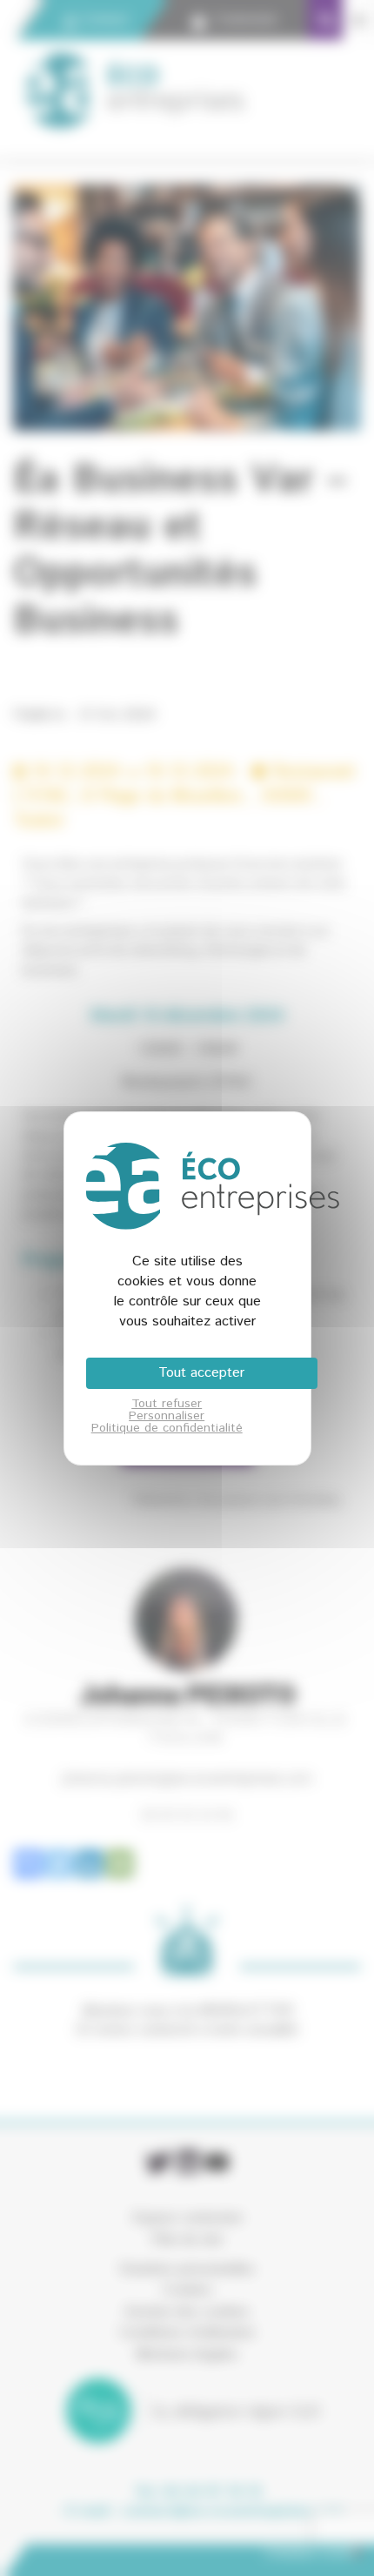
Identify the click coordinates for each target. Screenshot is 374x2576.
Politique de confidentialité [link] (167, 1428)
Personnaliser (167, 1416)
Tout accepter (201, 1373)
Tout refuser (167, 1404)
